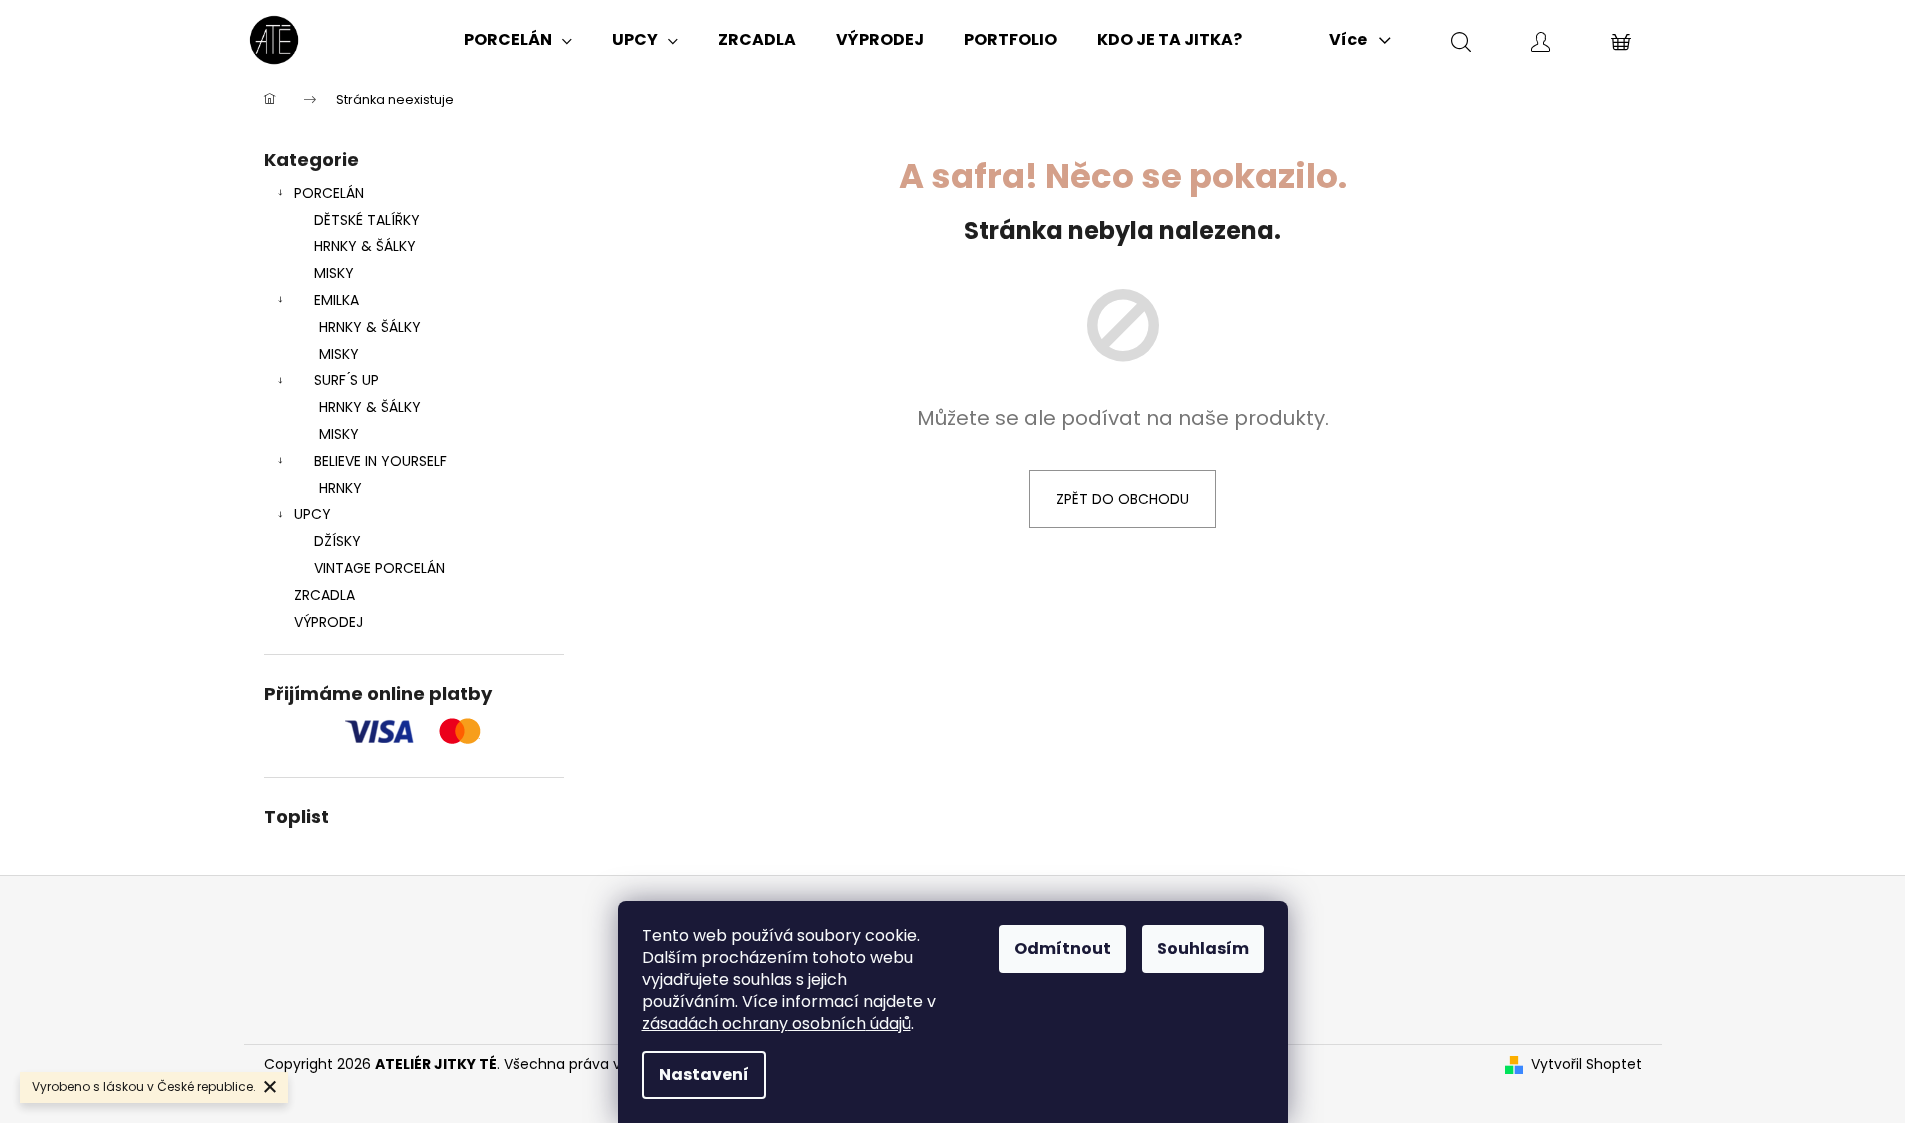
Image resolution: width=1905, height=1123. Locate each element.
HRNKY (340, 488)
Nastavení (704, 1074)
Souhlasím (1203, 948)
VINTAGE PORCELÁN (379, 568)
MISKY (334, 273)
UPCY (312, 514)
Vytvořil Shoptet (1586, 1064)
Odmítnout (1062, 948)
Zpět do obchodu (1122, 499)
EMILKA (336, 300)
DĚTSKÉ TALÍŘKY (367, 220)
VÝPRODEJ (328, 622)
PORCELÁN (329, 193)
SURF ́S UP (346, 380)
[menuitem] (518, 40)
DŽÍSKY (337, 541)
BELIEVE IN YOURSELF (380, 461)
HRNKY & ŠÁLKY (365, 246)
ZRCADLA (324, 595)
